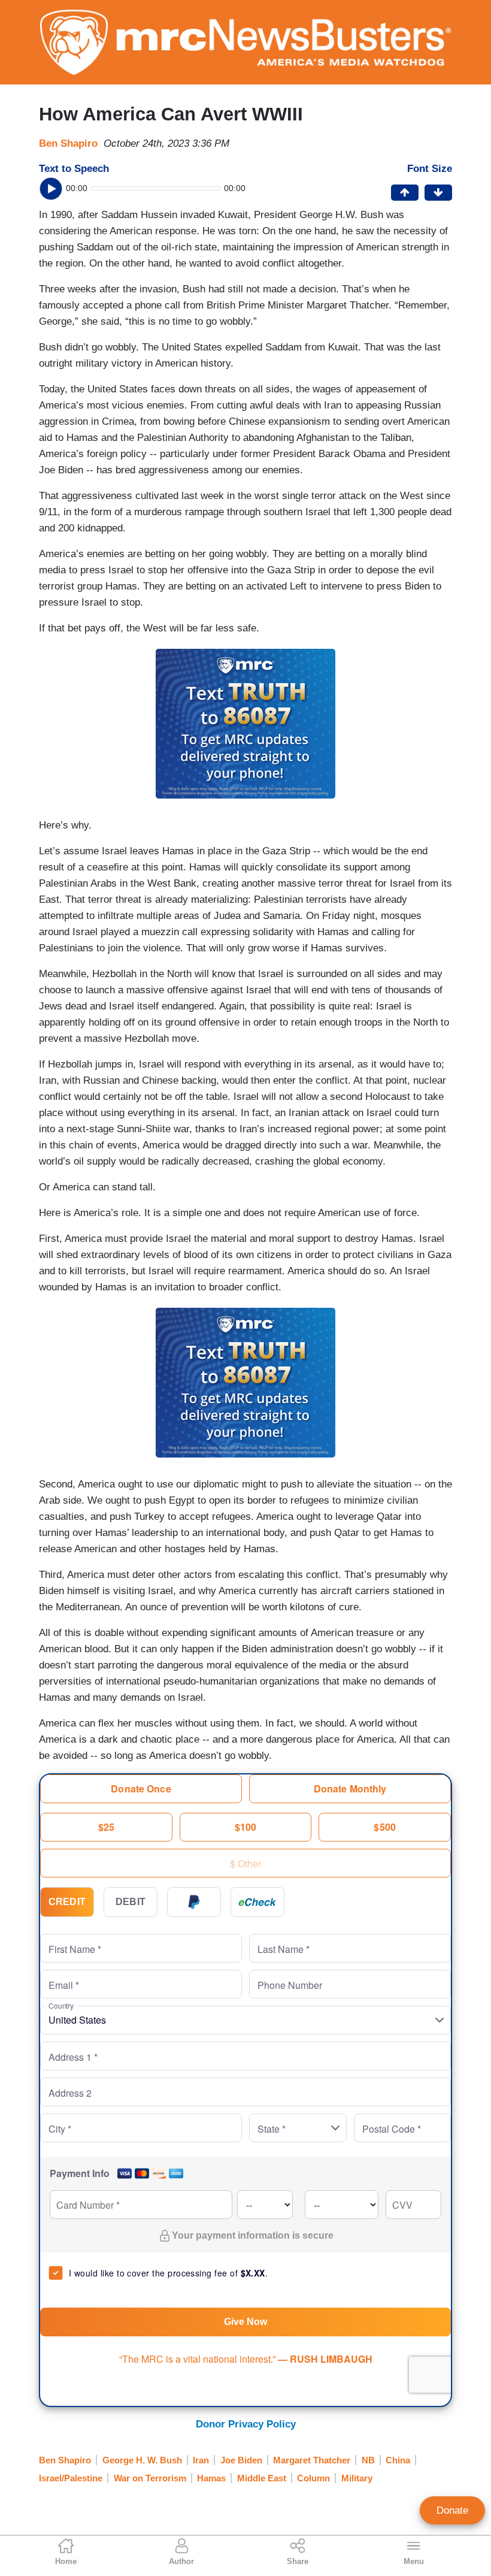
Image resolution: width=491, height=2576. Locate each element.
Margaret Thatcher (312, 2460)
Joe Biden (241, 2460)
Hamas (211, 2478)
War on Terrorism (150, 2478)
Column (313, 2478)
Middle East (262, 2478)
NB (368, 2460)
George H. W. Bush (142, 2460)
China (398, 2460)
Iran (201, 2460)
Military (357, 2478)
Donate (452, 2510)
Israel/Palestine (71, 2478)
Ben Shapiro (68, 143)
